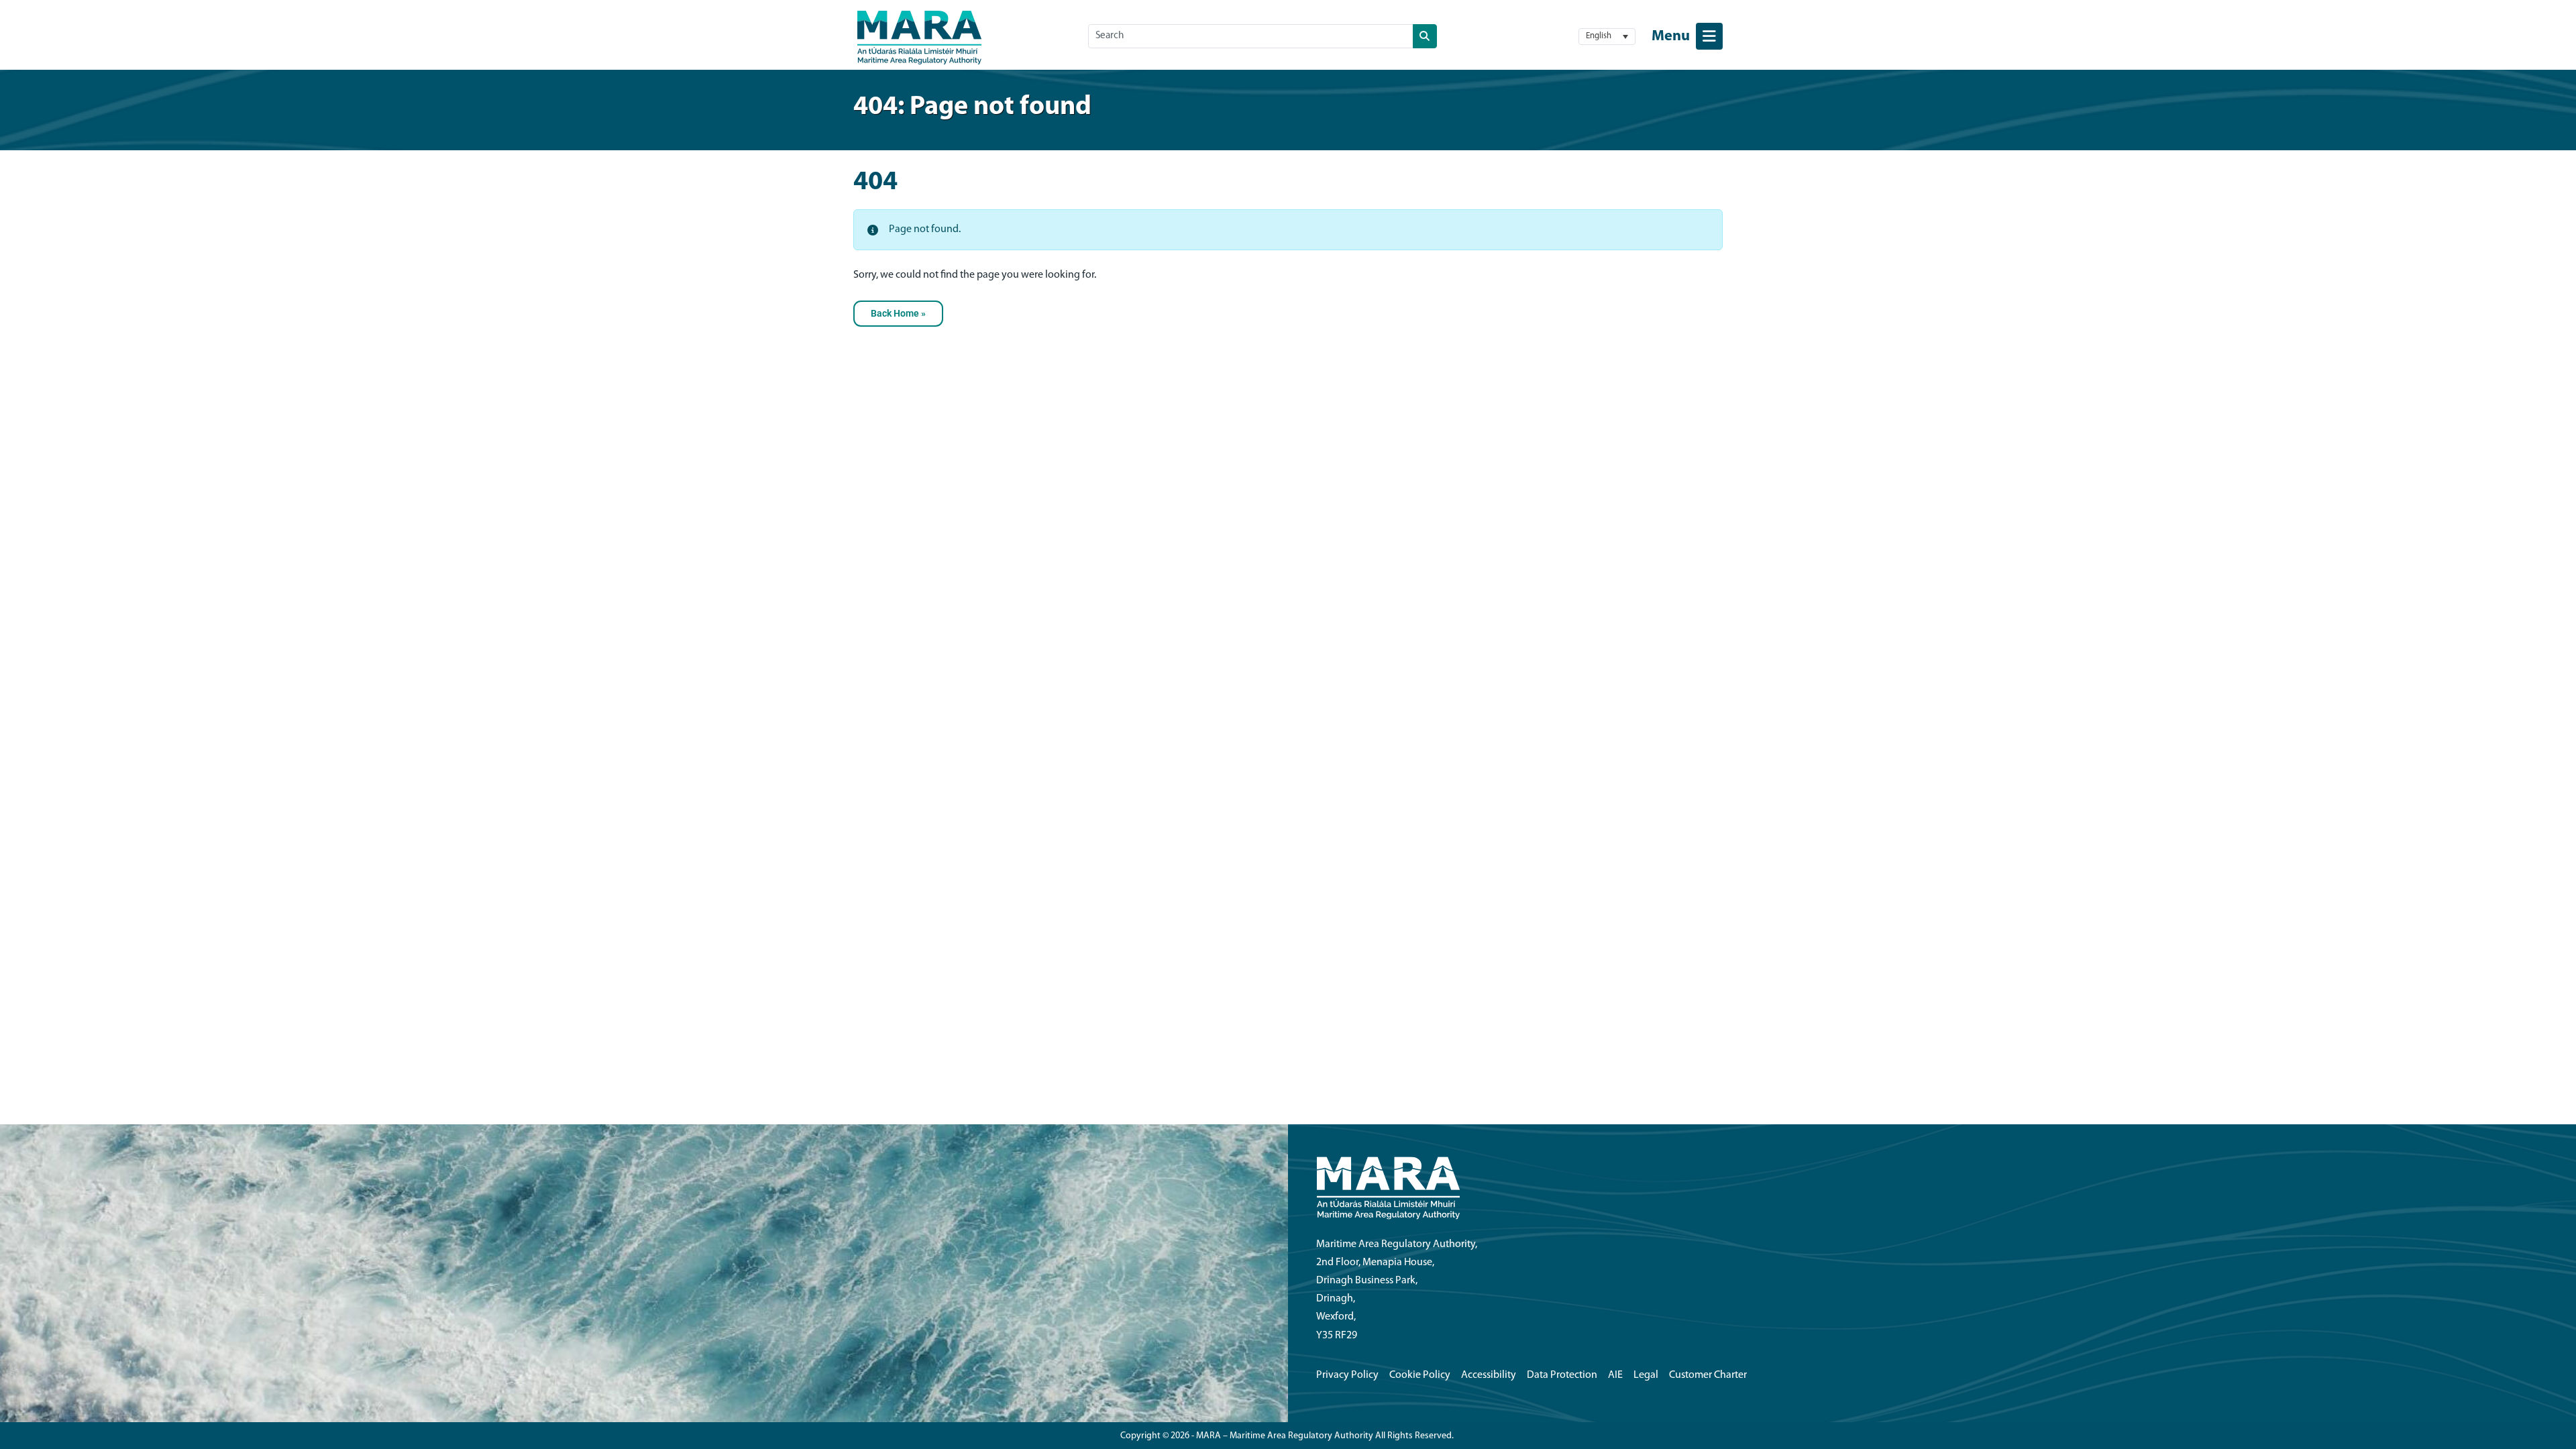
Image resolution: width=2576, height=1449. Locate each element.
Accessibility (1489, 1375)
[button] (1607, 37)
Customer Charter (1708, 1375)
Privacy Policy (1347, 1375)
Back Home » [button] (898, 314)
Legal (1646, 1375)
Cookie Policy (1420, 1375)
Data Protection (1562, 1375)
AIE (1615, 1375)
